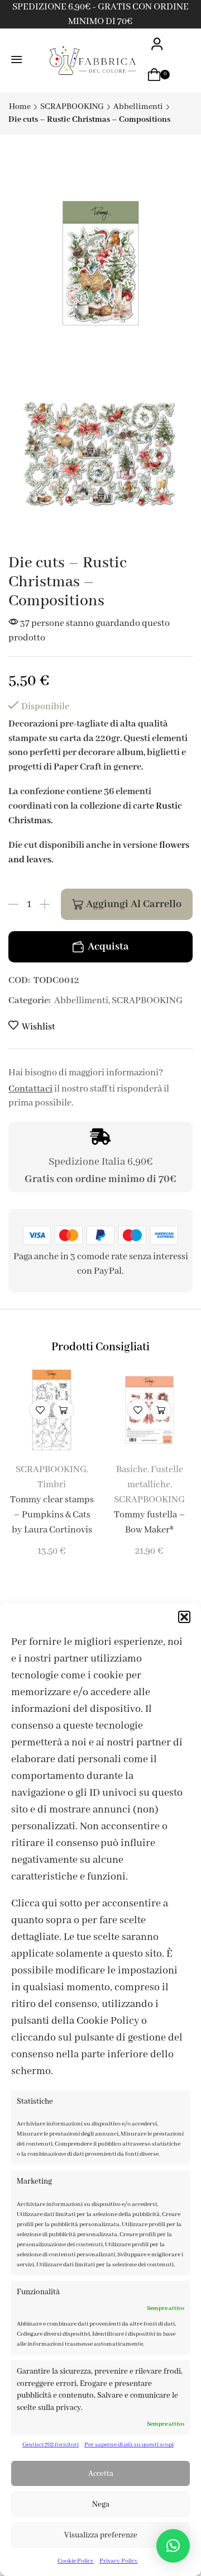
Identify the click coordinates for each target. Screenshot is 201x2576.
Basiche (132, 1470)
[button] (184, 1617)
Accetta (101, 2474)
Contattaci (30, 1089)
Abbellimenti (138, 107)
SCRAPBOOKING (72, 107)
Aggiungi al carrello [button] (63, 1410)
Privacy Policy (119, 2561)
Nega (101, 2504)
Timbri (52, 1485)
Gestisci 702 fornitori (51, 2445)
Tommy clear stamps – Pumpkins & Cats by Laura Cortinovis (52, 1515)
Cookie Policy (76, 2561)
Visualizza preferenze (101, 2535)
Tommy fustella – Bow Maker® (150, 1522)
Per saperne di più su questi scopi (129, 2445)
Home (20, 107)
